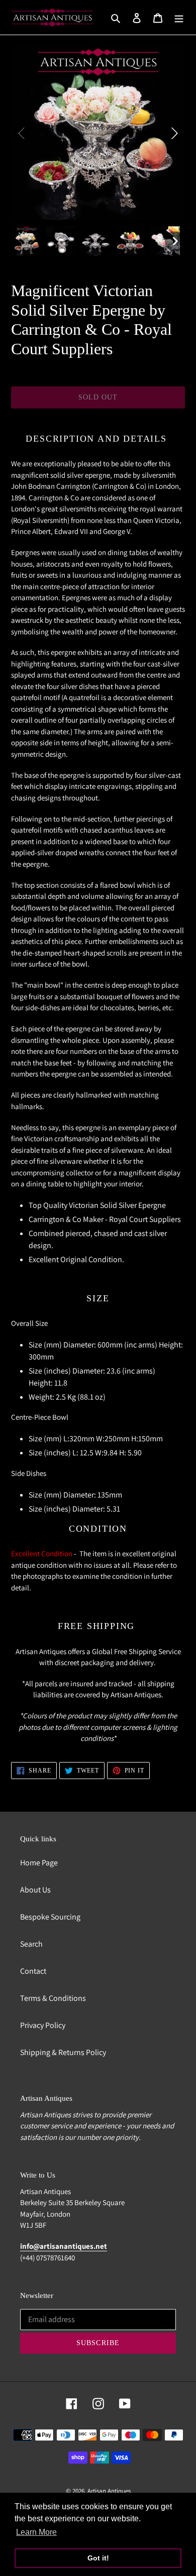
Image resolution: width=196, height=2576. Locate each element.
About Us (35, 1890)
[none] (26, 241)
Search (31, 1944)
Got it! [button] (98, 2558)
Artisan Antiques (109, 2491)
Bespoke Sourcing (50, 1917)
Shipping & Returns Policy (63, 2052)
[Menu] (179, 18)
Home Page (39, 1863)
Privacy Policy (43, 2025)
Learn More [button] (36, 2532)
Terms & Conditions (53, 1998)
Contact (33, 1971)
